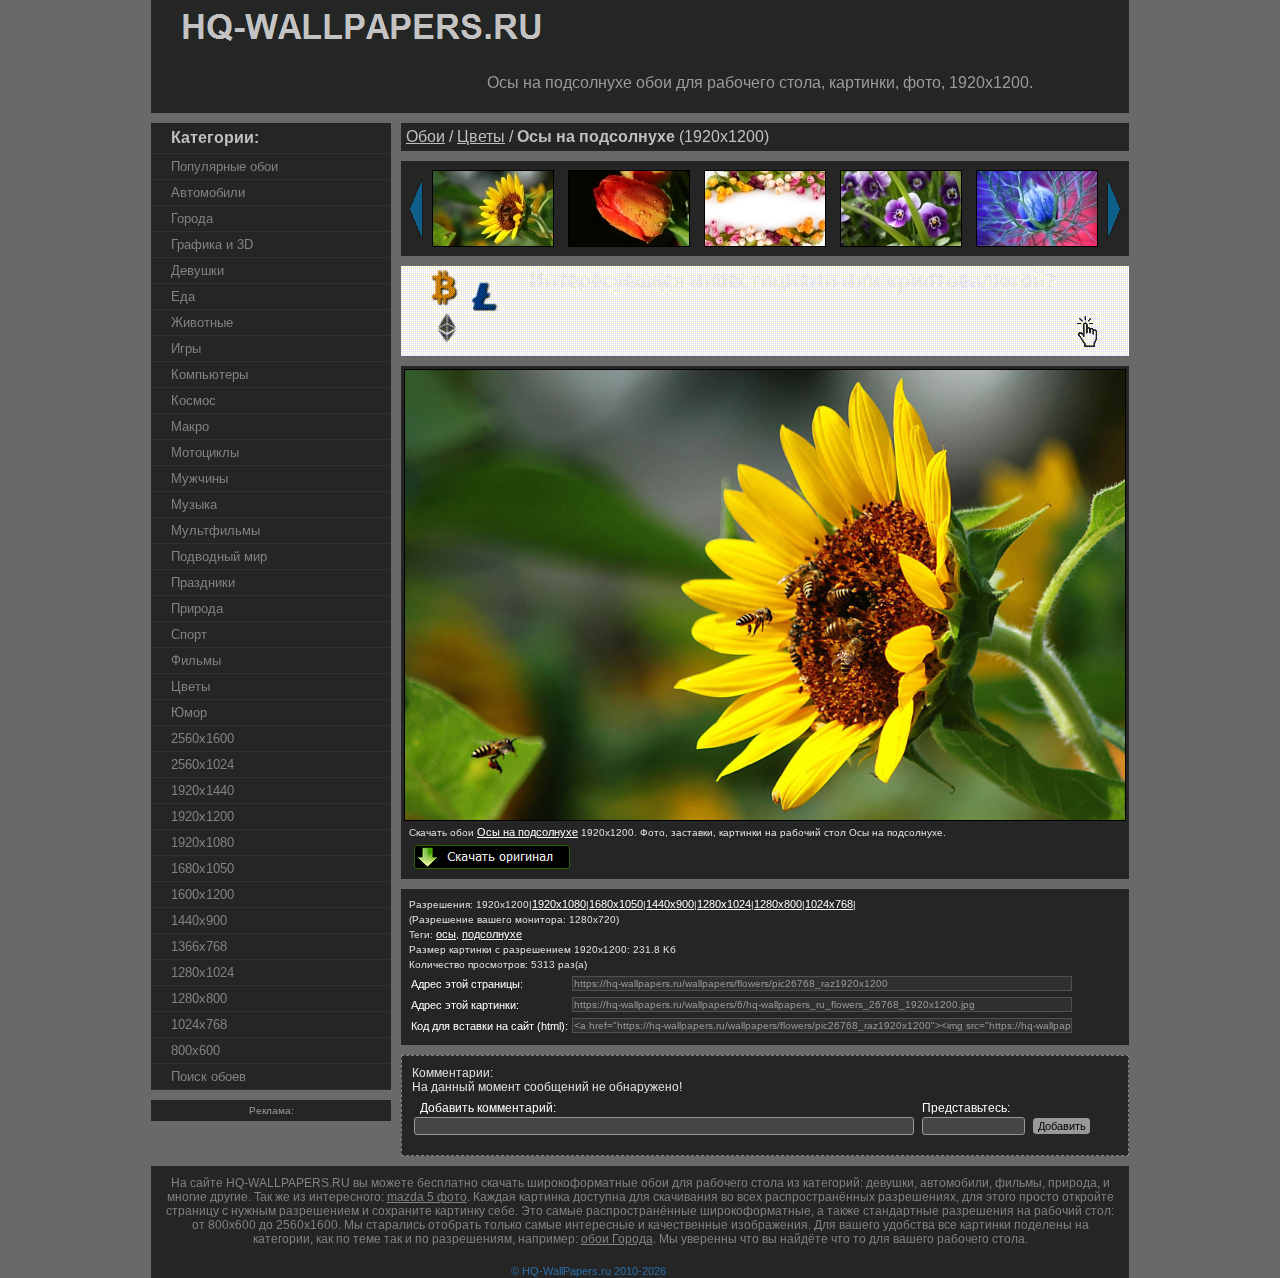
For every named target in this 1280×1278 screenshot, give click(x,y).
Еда (183, 296)
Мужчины (199, 478)
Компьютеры (209, 374)
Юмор (189, 712)
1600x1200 (202, 894)
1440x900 (199, 920)
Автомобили (208, 192)
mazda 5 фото (427, 1197)
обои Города (617, 1239)
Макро (190, 426)
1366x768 (199, 946)
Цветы (190, 686)
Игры (186, 348)
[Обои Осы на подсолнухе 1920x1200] (493, 207)
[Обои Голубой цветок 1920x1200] (1037, 207)
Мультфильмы (215, 530)
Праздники (203, 582)
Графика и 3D (212, 244)
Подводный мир (219, 556)
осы (446, 934)
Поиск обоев (208, 1076)
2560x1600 (202, 738)
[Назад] (416, 209)
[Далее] (1114, 209)
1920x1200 (202, 816)
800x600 (195, 1050)
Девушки (197, 270)
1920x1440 (202, 790)
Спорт (189, 634)
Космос (193, 400)
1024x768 (199, 1024)
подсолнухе (492, 934)
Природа (197, 608)
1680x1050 (202, 868)
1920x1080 (202, 842)
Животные (202, 322)
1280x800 (199, 998)
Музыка (194, 504)
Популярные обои (224, 166)
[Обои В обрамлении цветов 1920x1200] (765, 207)
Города (192, 218)
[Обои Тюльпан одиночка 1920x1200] (629, 207)
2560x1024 (202, 764)
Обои (425, 136)
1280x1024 (202, 972)
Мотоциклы (205, 452)
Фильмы (196, 660)
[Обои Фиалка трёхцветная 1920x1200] (901, 207)
